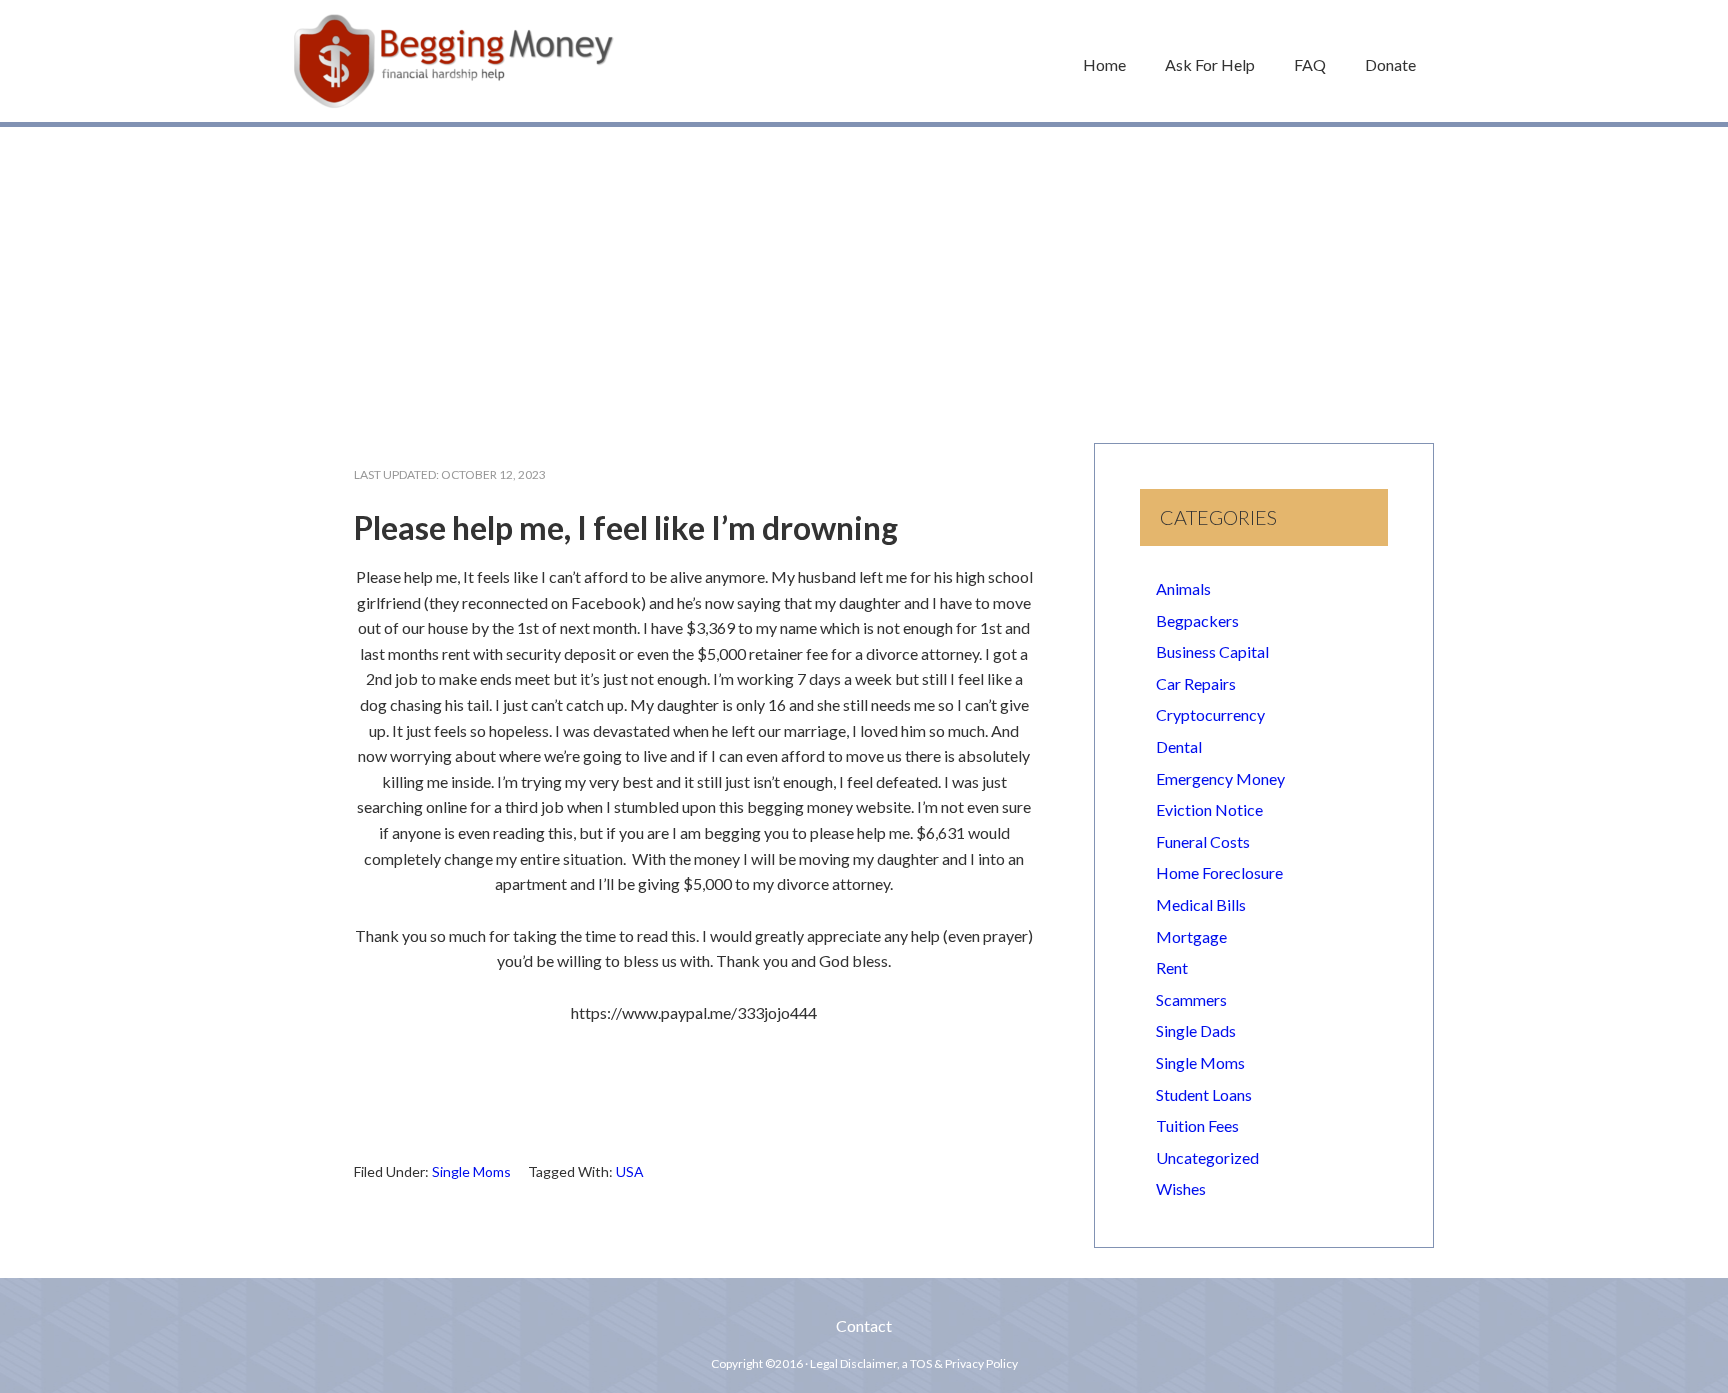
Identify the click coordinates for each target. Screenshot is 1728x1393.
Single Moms (471, 1171)
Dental (1179, 746)
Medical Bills (1201, 904)
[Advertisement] (864, 275)
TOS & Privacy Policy (964, 1363)
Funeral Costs (1203, 841)
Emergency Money (1220, 778)
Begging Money (454, 61)
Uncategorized (1207, 1157)
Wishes (1181, 1188)
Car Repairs (1196, 683)
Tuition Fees (1197, 1125)
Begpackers (1197, 620)
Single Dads (1196, 1030)
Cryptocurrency (1210, 714)
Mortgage (1191, 936)
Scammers (1191, 999)
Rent (1172, 967)
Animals (1183, 588)
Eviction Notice (1209, 809)
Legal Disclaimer (853, 1363)
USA (630, 1171)
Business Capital (1212, 651)
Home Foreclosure (1219, 872)
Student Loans (1204, 1094)
